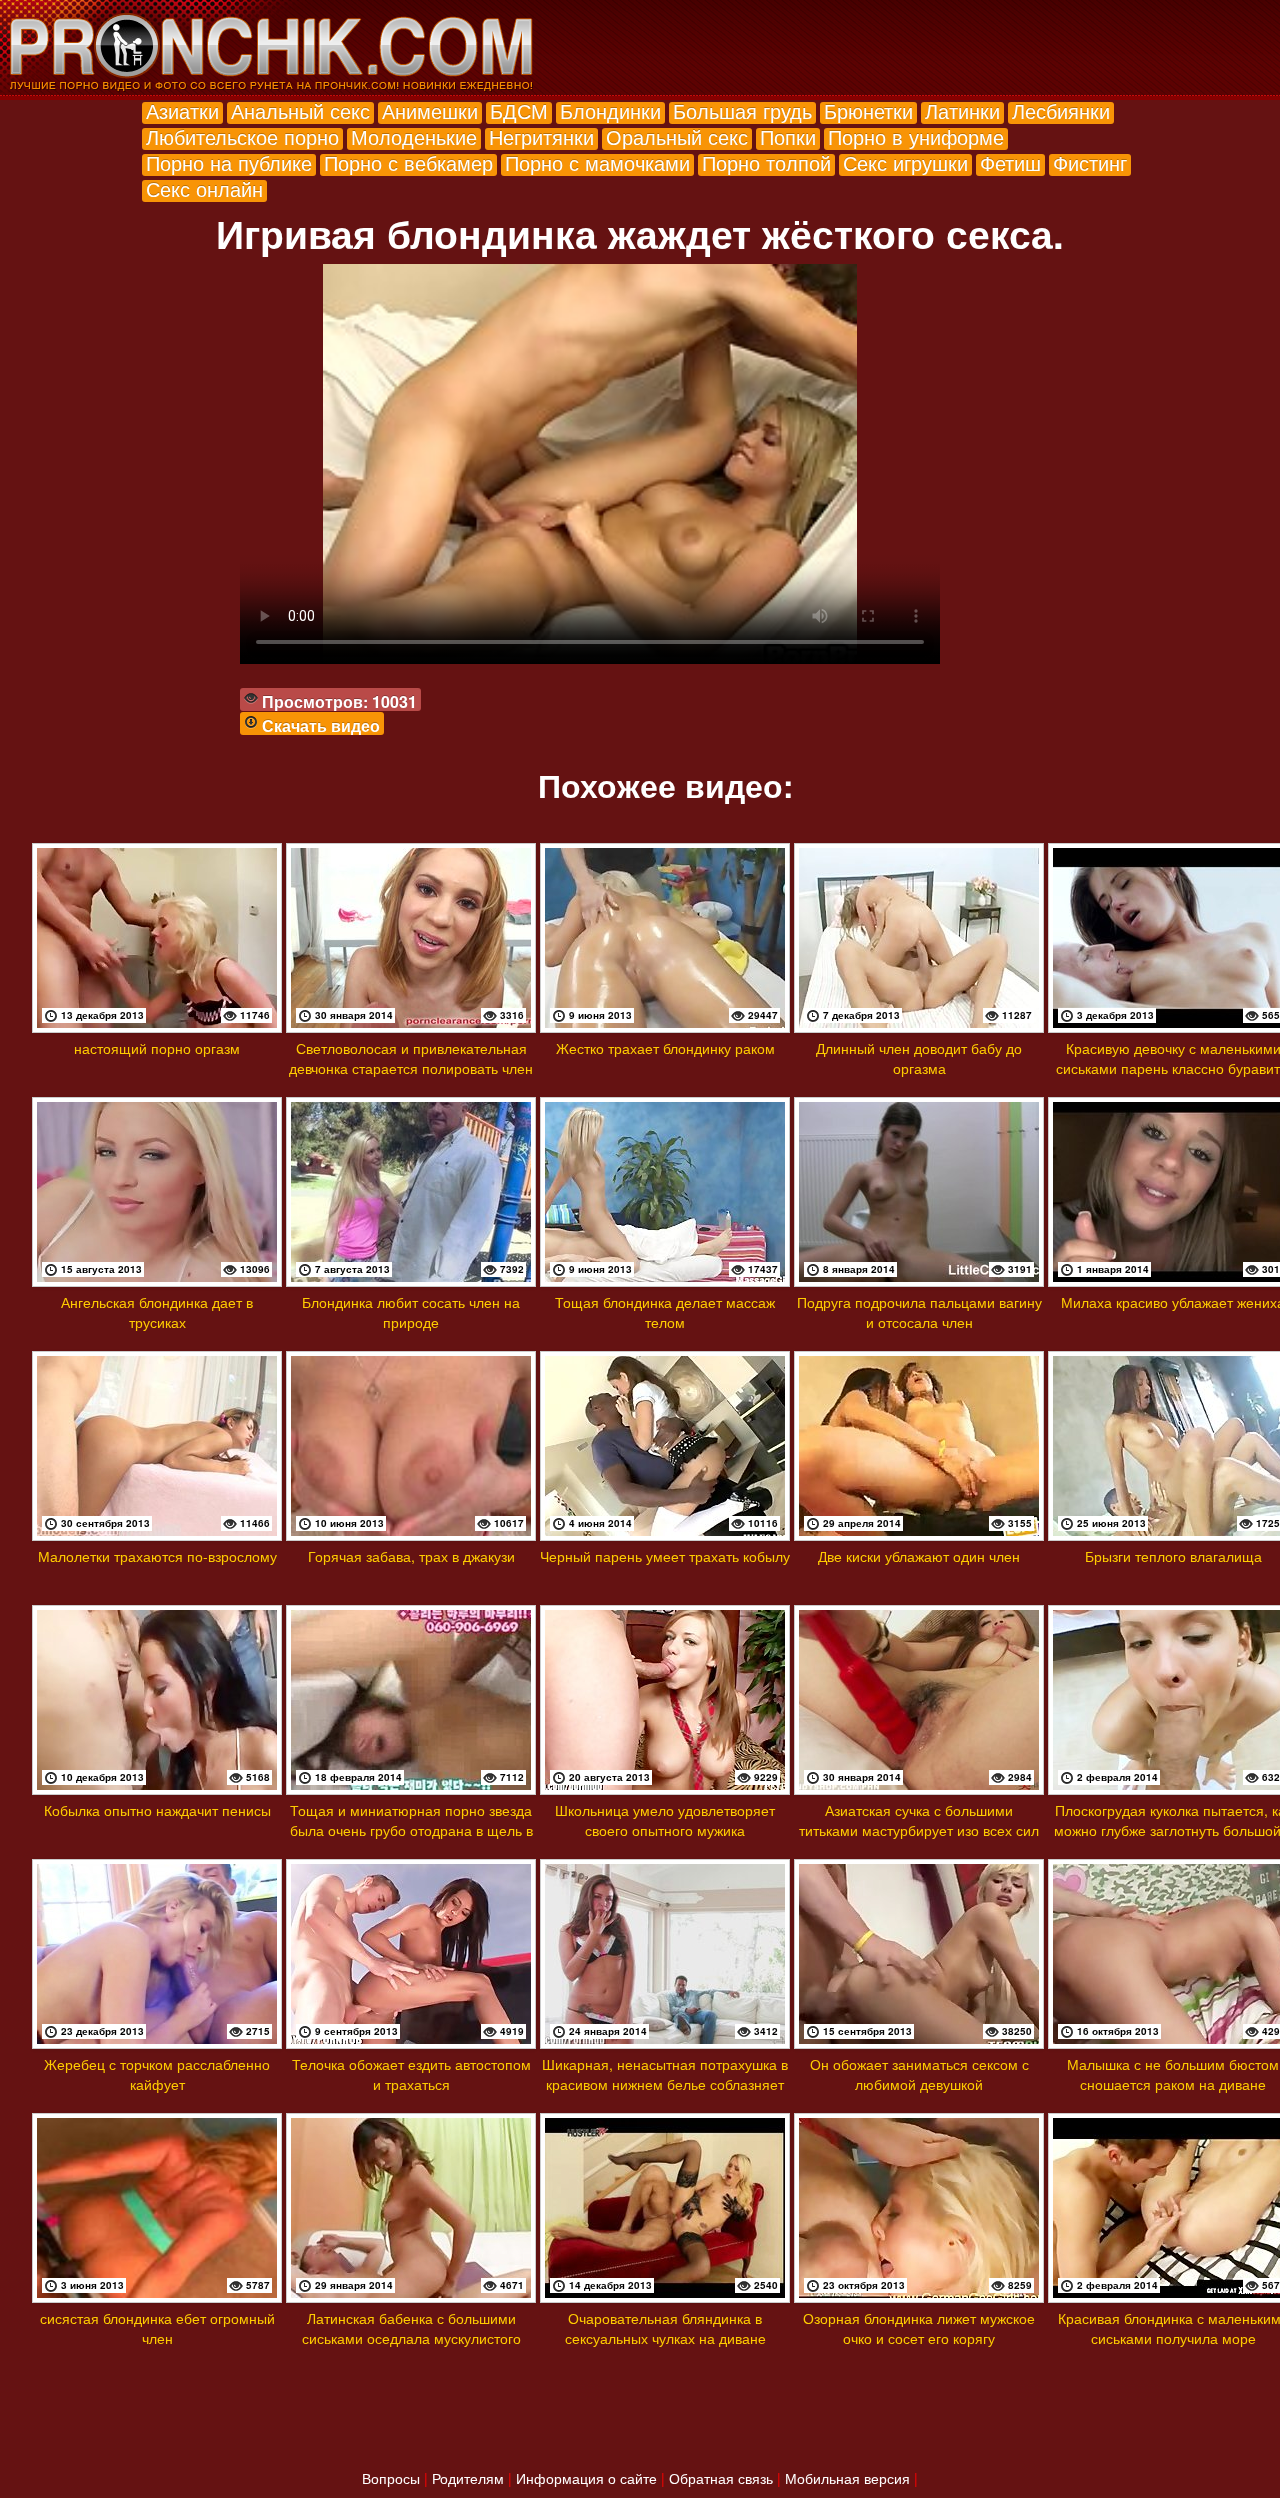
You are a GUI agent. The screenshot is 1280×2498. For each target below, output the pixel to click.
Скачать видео (321, 725)
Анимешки (430, 110)
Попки (788, 136)
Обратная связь (721, 2478)
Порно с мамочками (597, 162)
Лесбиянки (1061, 110)
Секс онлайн (204, 188)
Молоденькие (414, 136)
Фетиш (1010, 162)
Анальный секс (300, 110)
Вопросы (391, 2478)
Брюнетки (868, 110)
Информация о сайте (586, 2478)
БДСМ (519, 110)
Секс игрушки (905, 162)
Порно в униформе (916, 136)
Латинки (962, 110)
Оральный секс (677, 136)
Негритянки (541, 136)
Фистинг (1090, 162)
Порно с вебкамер (408, 162)
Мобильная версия (847, 2478)
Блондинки (610, 110)
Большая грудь (742, 110)
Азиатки (182, 110)
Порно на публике (229, 162)
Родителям (468, 2478)
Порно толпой (766, 162)
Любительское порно (242, 136)
